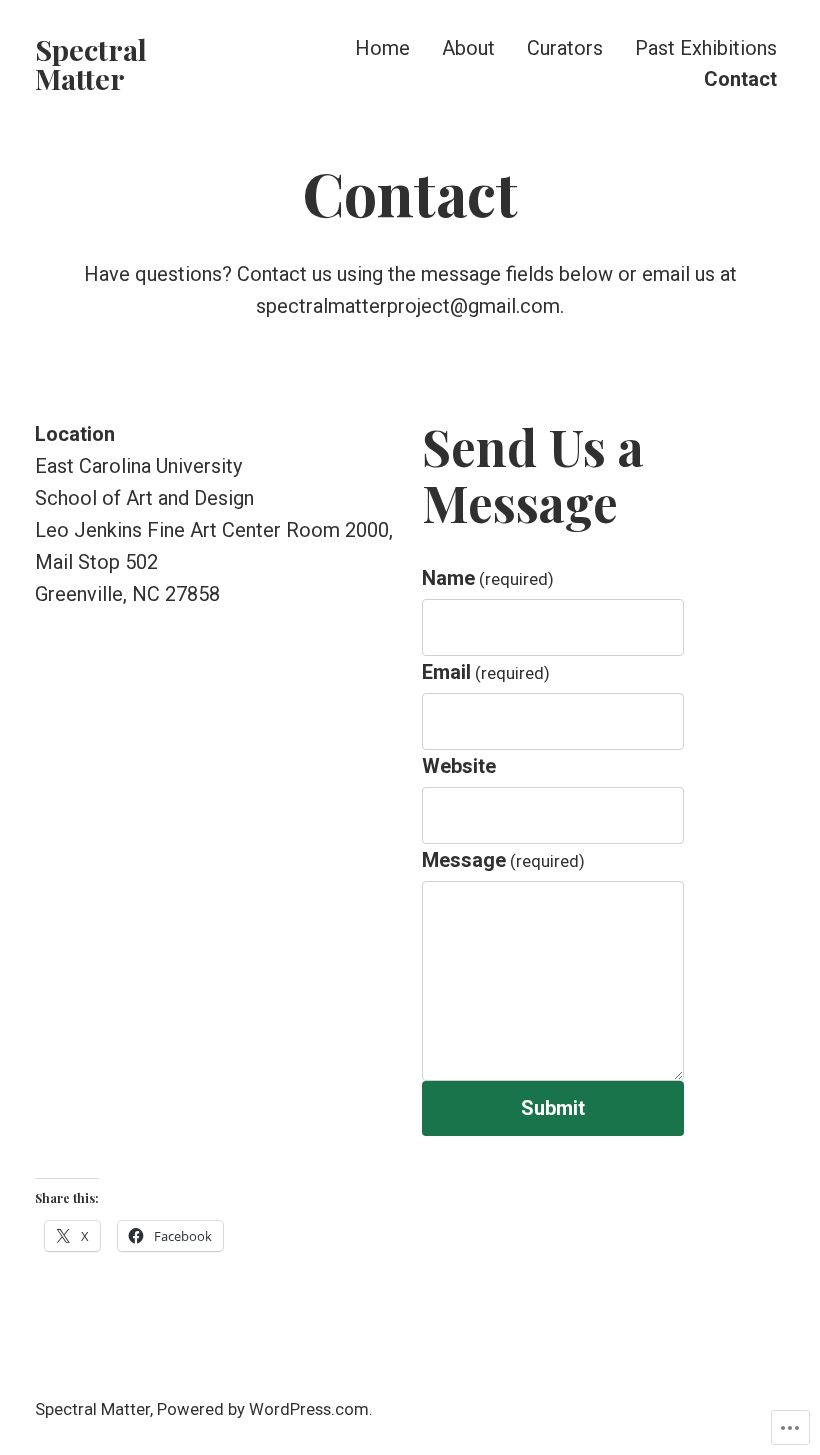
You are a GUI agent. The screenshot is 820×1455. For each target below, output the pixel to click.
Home (382, 47)
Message (503, 860)
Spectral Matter (91, 63)
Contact (740, 79)
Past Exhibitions (706, 47)
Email (486, 672)
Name (488, 578)
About (468, 47)
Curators (565, 47)
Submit (553, 1108)
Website (459, 766)
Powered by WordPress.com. (265, 1409)
